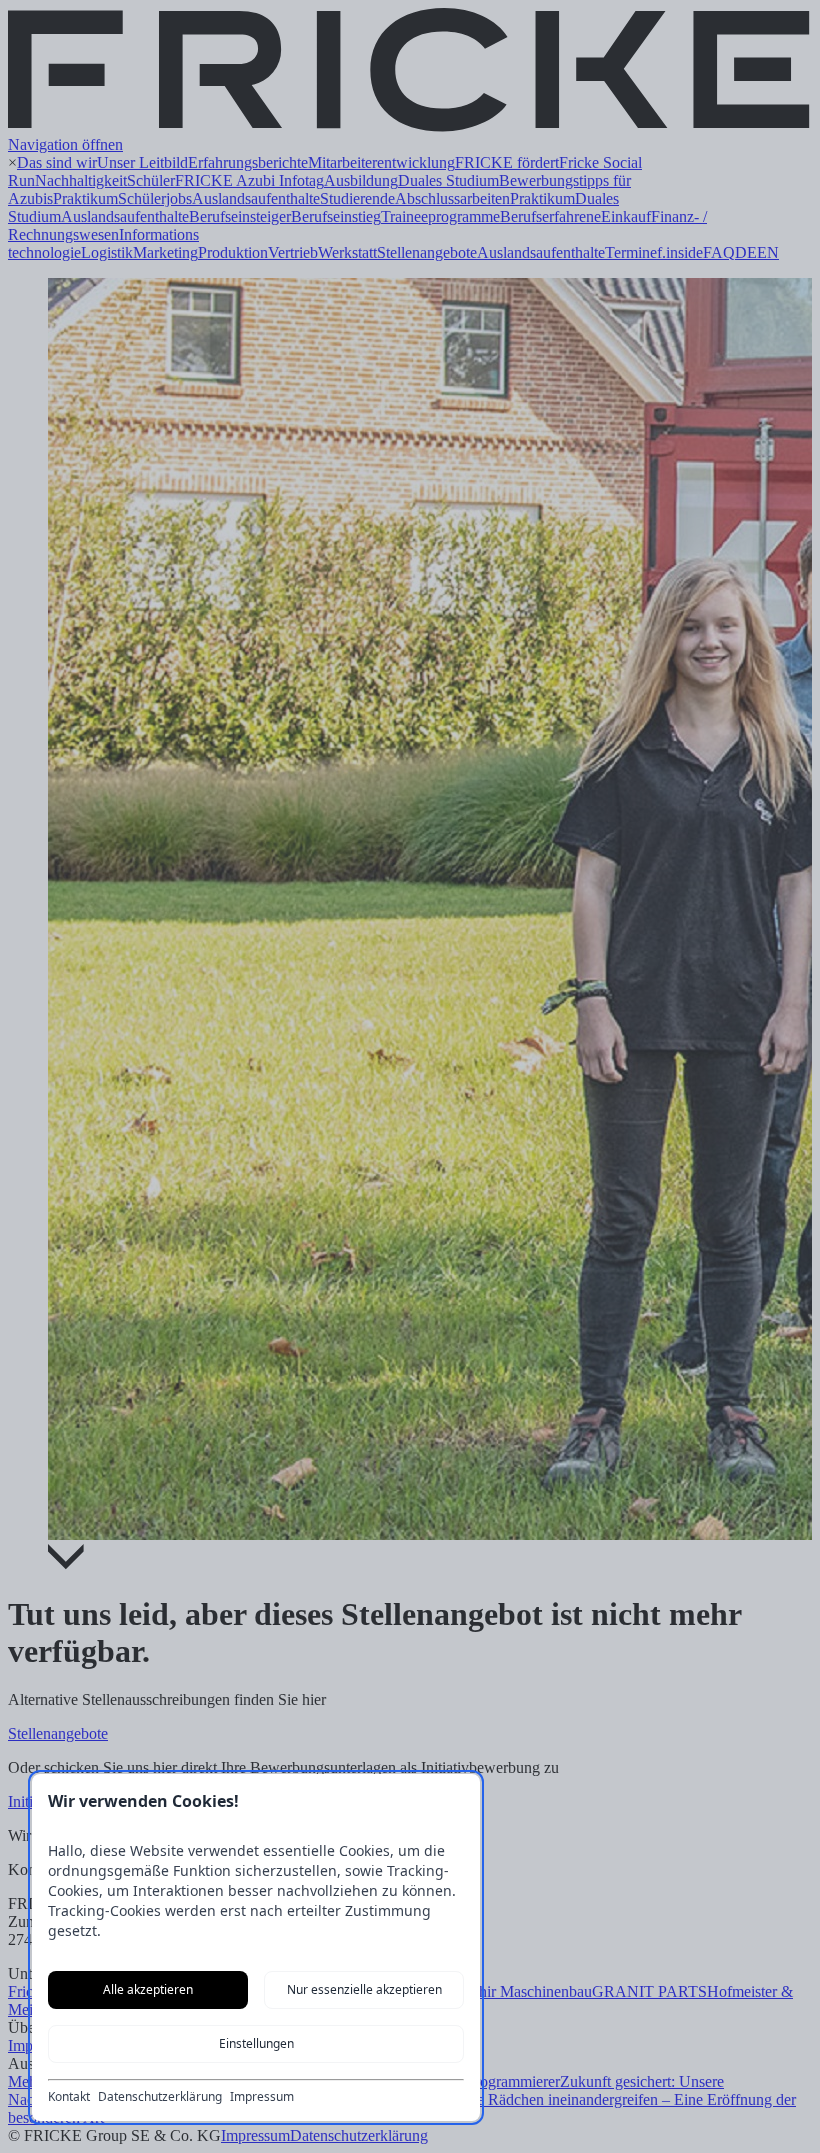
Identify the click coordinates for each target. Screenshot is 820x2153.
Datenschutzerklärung (160, 2097)
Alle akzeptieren (148, 1989)
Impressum (262, 2097)
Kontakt (69, 2097)
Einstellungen (256, 2043)
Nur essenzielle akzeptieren (364, 1989)
